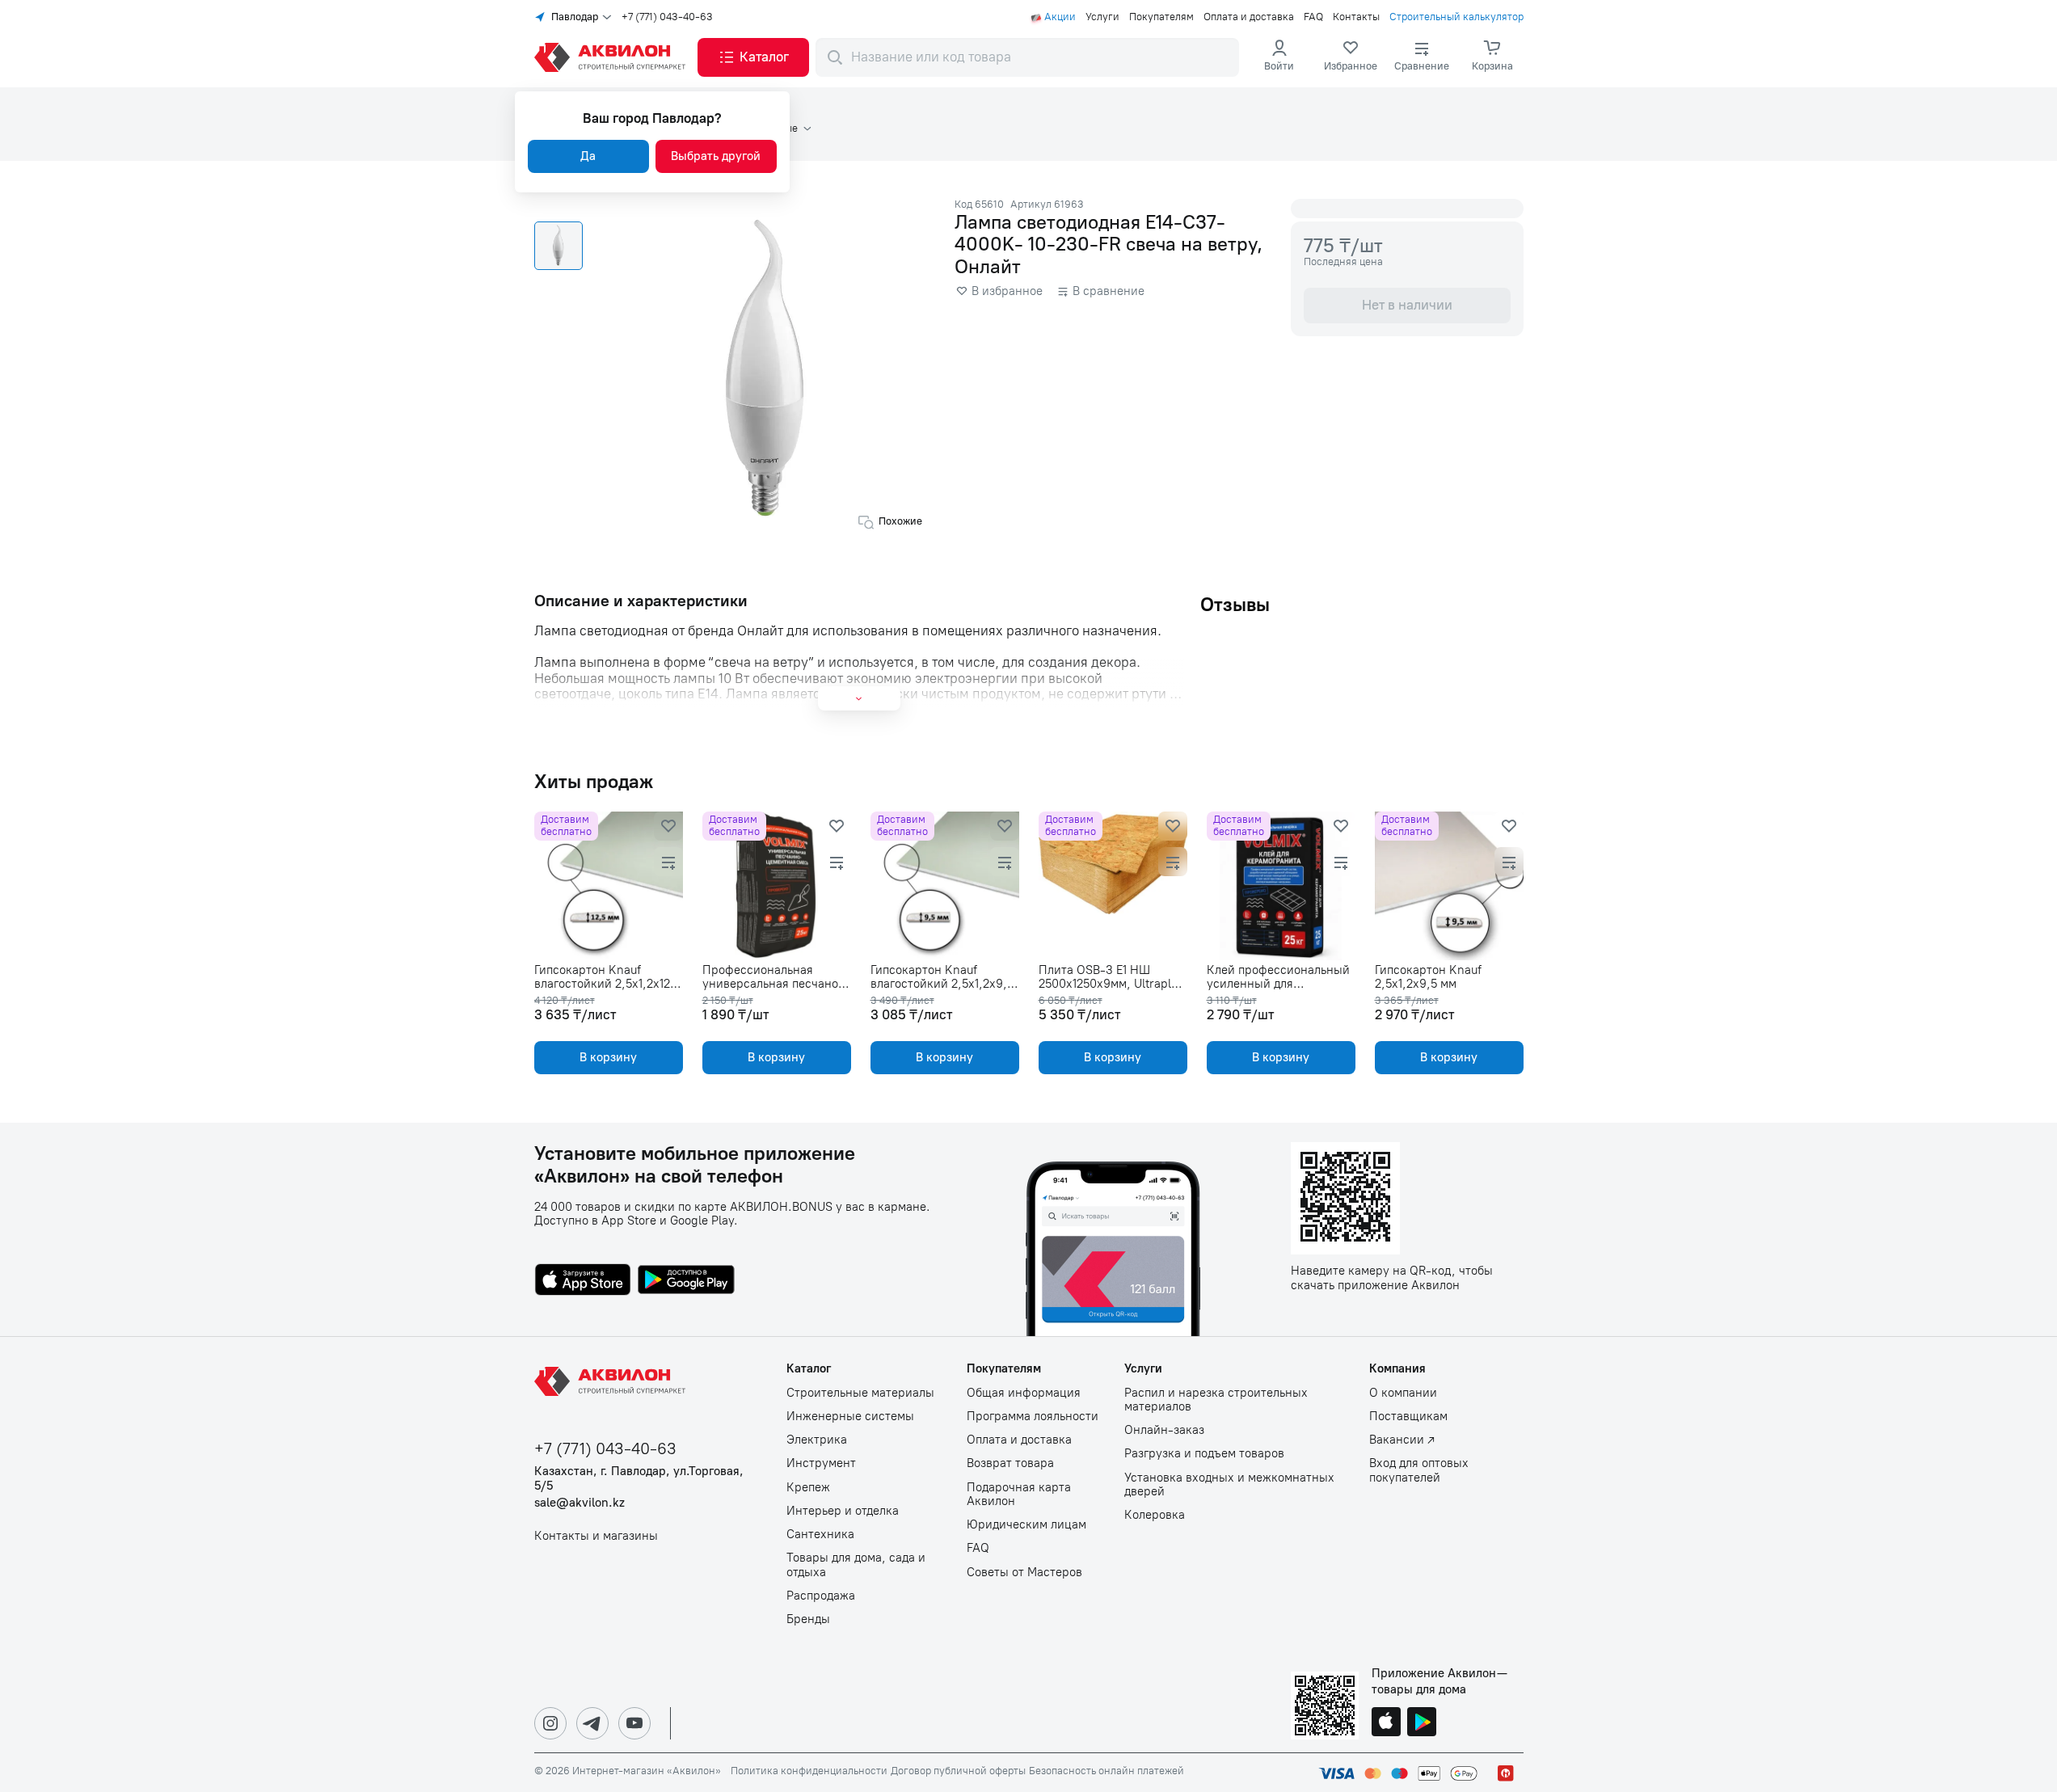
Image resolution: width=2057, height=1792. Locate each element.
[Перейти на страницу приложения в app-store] (583, 1281)
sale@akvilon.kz (580, 1503)
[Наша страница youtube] (634, 1723)
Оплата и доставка (1249, 17)
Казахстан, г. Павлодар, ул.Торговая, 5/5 (639, 1478)
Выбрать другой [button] (716, 156)
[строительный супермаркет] (613, 57)
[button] (753, 57)
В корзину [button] (608, 1057)
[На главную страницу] (613, 1381)
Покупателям (1161, 17)
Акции (1060, 17)
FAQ (1313, 17)
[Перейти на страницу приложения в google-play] (686, 1281)
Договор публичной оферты (958, 1771)
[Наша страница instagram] (550, 1723)
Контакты (1356, 17)
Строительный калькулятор (1456, 17)
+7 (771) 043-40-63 (667, 17)
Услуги (1102, 17)
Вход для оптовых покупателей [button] (1419, 1470)
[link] (1351, 57)
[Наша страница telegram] (592, 1723)
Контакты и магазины (596, 1536)
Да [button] (588, 156)
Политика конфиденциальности (809, 1771)
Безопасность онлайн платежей (1106, 1771)
